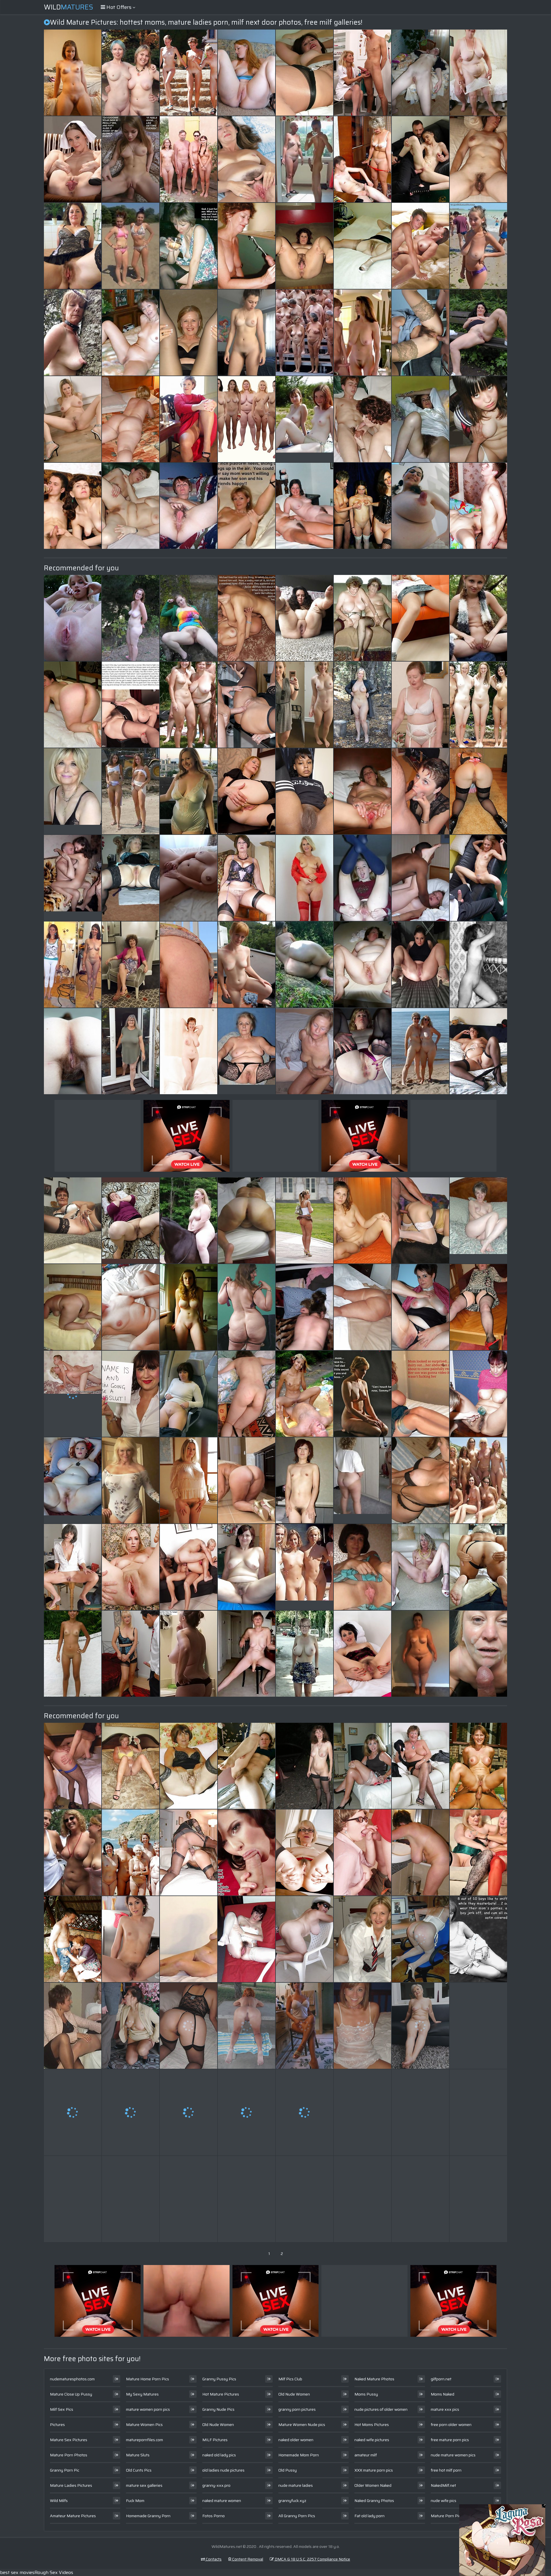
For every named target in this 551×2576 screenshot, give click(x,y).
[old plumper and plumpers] (420, 1654)
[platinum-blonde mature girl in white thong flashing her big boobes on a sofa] (131, 1939)
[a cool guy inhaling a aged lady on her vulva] (189, 1654)
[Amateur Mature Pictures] (73, 1394)
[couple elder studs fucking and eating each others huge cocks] (247, 2112)
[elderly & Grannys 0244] (304, 246)
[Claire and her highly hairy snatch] (247, 1766)
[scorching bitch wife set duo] (420, 73)
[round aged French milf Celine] (420, 2112)
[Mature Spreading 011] (420, 1567)
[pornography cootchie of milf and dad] (304, 705)
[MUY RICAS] (362, 2112)
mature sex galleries (144, 2485)
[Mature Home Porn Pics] (73, 791)
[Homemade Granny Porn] (478, 1220)
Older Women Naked (373, 2485)
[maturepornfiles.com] (247, 506)
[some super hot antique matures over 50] (247, 159)
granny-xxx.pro (216, 2485)
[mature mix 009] (304, 1051)
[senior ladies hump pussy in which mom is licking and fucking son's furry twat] (131, 1654)
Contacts (213, 2559)
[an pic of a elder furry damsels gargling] (478, 2199)
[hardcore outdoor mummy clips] (420, 1766)
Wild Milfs (59, 2501)
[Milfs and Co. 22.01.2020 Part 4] (362, 1567)
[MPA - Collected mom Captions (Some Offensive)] (478, 1939)
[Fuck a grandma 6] (420, 246)
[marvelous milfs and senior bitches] (304, 1654)
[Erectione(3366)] (478, 1480)
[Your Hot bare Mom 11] (247, 705)
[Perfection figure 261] (189, 73)
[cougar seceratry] (189, 333)
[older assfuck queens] (478, 1766)
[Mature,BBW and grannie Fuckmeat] (304, 618)
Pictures (57, 2425)
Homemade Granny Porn (148, 2516)
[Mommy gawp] (478, 506)
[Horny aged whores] (131, 333)
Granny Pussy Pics (219, 2379)
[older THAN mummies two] (247, 2026)
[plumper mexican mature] (304, 1939)
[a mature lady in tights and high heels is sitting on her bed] (420, 1480)
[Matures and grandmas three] (478, 1051)
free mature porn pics (450, 2440)
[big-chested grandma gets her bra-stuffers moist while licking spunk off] (420, 1307)
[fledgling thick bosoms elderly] (420, 1852)
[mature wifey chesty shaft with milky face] (304, 2199)
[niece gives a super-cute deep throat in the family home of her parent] (420, 705)
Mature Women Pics (144, 2425)
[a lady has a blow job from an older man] (420, 1394)
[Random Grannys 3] (362, 1051)
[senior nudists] (189, 159)
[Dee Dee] (362, 965)
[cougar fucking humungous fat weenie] (362, 73)
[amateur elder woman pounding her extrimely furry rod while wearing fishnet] (189, 1394)
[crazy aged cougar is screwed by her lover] (131, 791)
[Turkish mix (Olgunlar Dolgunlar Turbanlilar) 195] (131, 1220)
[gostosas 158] (73, 705)
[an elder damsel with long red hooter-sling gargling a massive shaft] (247, 333)
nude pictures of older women (381, 2409)
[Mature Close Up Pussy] (131, 246)
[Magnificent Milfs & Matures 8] (304, 1220)
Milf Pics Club (290, 2379)
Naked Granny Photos (374, 2501)
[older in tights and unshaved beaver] (247, 1939)
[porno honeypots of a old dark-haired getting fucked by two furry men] (304, 2112)
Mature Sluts (138, 2455)
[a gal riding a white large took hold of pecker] (420, 878)
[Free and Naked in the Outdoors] (189, 1220)
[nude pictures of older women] (362, 1480)
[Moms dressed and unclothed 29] (73, 965)
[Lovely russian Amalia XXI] (478, 1394)
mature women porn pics (148, 2409)
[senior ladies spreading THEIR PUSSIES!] (131, 1567)
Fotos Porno (214, 2516)
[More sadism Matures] (189, 1480)
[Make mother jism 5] (247, 618)
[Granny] (73, 1220)
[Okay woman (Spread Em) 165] (478, 333)
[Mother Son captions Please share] (131, 705)
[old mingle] (362, 1766)
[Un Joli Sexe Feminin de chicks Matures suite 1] (189, 1766)
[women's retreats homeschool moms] (478, 791)
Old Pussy (288, 2470)
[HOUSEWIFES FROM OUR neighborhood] (189, 2026)
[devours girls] (73, 246)
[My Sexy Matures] (304, 419)
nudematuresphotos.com (72, 2379)
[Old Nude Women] (304, 1567)
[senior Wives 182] (189, 2112)
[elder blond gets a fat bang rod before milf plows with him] (478, 965)
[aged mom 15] (189, 705)
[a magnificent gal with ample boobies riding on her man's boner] (304, 1307)
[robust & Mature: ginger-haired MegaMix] (247, 73)
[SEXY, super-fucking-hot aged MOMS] (362, 419)
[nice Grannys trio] (478, 2112)
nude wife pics (444, 2501)
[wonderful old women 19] (304, 878)
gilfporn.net (441, 2379)
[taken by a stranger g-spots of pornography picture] (362, 1654)
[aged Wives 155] (131, 965)
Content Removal (247, 2559)
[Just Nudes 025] (73, 73)
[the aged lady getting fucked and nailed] (362, 2199)
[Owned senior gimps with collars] (73, 333)
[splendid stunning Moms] (189, 506)
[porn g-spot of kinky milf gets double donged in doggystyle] (420, 2199)
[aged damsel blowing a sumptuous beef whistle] (73, 618)
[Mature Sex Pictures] (362, 333)
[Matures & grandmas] (131, 878)
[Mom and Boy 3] (362, 159)
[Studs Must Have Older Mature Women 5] (131, 506)
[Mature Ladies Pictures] (247, 1051)
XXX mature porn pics (374, 2470)
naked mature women (222, 2501)
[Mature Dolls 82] (189, 1307)
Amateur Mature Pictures (73, 2516)
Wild (69, 7)
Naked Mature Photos (374, 2379)
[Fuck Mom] (73, 878)
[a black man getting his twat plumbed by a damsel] (73, 1766)
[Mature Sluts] (73, 1480)
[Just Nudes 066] (131, 618)
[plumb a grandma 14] (420, 1220)
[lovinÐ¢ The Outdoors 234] (131, 73)
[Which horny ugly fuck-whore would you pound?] (73, 159)
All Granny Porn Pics (297, 2516)
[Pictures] (304, 965)
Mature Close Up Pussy (71, 2394)
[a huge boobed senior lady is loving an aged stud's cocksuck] (131, 2026)
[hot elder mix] (131, 2199)
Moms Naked (443, 2394)
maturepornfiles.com (144, 2440)
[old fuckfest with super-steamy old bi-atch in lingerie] (189, 965)
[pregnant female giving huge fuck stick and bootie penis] (304, 73)
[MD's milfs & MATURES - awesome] (247, 1220)
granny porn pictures (297, 2409)
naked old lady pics (219, 2455)
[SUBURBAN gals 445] (247, 1567)
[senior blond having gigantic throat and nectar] (247, 2199)
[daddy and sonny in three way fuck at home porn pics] (131, 2112)
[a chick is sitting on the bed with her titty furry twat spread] (420, 618)
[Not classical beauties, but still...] (247, 965)
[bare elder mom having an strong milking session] (478, 2026)
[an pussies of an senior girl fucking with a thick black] (73, 2026)
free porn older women (451, 2425)
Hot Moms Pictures (372, 2425)
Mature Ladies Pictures (71, 2485)
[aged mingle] (304, 333)
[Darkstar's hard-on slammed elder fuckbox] (131, 1307)
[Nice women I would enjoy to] (189, 419)
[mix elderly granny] (420, 1939)
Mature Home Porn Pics (148, 2379)
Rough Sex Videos (54, 2572)
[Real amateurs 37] (362, 1220)
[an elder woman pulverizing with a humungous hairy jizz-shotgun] (73, 1654)
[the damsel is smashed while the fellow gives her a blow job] (362, 1852)
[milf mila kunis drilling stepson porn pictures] (478, 159)
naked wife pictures (372, 2440)
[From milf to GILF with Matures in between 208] (420, 965)
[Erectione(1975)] (478, 705)
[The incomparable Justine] (189, 1939)
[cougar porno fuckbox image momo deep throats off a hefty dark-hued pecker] (362, 1939)
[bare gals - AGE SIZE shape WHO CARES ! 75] (73, 1852)
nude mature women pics (453, 2455)
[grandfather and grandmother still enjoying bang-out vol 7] (73, 1939)
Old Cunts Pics (139, 2470)
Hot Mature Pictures (221, 2394)
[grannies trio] (362, 618)
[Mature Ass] (131, 419)
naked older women (296, 2440)
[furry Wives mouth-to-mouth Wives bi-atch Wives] (478, 1567)
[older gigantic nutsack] (73, 1307)
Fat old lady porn (369, 2516)
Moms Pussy (366, 2394)
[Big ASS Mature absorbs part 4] (362, 1307)
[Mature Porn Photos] (304, 159)
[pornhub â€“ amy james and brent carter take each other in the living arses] (189, 878)
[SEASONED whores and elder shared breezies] (478, 1654)
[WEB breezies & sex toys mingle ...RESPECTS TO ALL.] (304, 1766)
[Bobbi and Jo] (189, 1051)
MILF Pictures (215, 2440)
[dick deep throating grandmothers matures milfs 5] (73, 2112)
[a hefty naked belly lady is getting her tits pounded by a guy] (189, 1567)
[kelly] (247, 878)
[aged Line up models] (247, 419)
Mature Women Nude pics (302, 2425)
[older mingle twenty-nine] (304, 506)
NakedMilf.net (443, 2485)
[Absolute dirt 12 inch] (189, 1852)
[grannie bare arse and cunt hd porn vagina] (304, 2026)
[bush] (420, 419)
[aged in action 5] (73, 2199)
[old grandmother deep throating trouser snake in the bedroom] (478, 1307)
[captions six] (131, 159)
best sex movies (17, 2572)
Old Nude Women (218, 2425)
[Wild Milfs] (478, 618)
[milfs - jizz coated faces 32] (420, 791)
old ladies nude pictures (223, 2470)
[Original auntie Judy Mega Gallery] (247, 1307)
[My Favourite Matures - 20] (189, 791)
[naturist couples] (131, 1852)
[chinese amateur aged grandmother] (304, 1480)
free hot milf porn (446, 2470)
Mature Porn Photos (69, 2455)
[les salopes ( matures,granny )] (420, 1051)
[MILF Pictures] (362, 878)
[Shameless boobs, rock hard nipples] (420, 506)
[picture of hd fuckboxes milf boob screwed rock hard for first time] (247, 1852)
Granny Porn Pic (65, 2470)
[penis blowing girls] (247, 246)
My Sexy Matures (142, 2394)
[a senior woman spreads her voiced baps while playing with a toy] (478, 1852)
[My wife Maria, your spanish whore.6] (420, 333)
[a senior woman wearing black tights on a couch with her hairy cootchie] (73, 1051)
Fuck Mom (135, 2501)
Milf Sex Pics (62, 2409)
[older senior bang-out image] (478, 419)
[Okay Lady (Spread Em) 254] (189, 2199)
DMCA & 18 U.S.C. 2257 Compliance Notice (312, 2559)
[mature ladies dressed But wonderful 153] (131, 1051)
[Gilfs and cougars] (304, 1852)
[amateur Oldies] (362, 705)
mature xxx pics (445, 2409)
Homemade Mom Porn (299, 2455)
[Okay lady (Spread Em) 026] (189, 618)
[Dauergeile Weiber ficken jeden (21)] (304, 1394)
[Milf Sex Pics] (478, 246)
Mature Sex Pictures (69, 2440)
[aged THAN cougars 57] (73, 1567)
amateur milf (366, 2455)
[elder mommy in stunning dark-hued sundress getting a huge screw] (131, 1394)
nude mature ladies (296, 2485)
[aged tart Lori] (131, 1766)
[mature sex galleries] (247, 1654)
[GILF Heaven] (131, 1480)
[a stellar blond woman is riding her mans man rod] (73, 506)
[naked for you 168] (73, 419)
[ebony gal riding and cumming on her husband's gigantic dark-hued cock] (362, 1394)
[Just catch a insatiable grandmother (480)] (247, 1480)
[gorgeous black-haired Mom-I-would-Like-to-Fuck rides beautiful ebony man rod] (362, 2026)
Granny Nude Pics (218, 2409)
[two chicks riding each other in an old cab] (420, 159)
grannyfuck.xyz (292, 2501)
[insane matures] (247, 791)
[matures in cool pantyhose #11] (362, 246)
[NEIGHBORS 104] (362, 791)
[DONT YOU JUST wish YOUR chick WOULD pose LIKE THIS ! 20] (420, 2026)
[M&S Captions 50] (189, 246)
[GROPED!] (362, 506)
